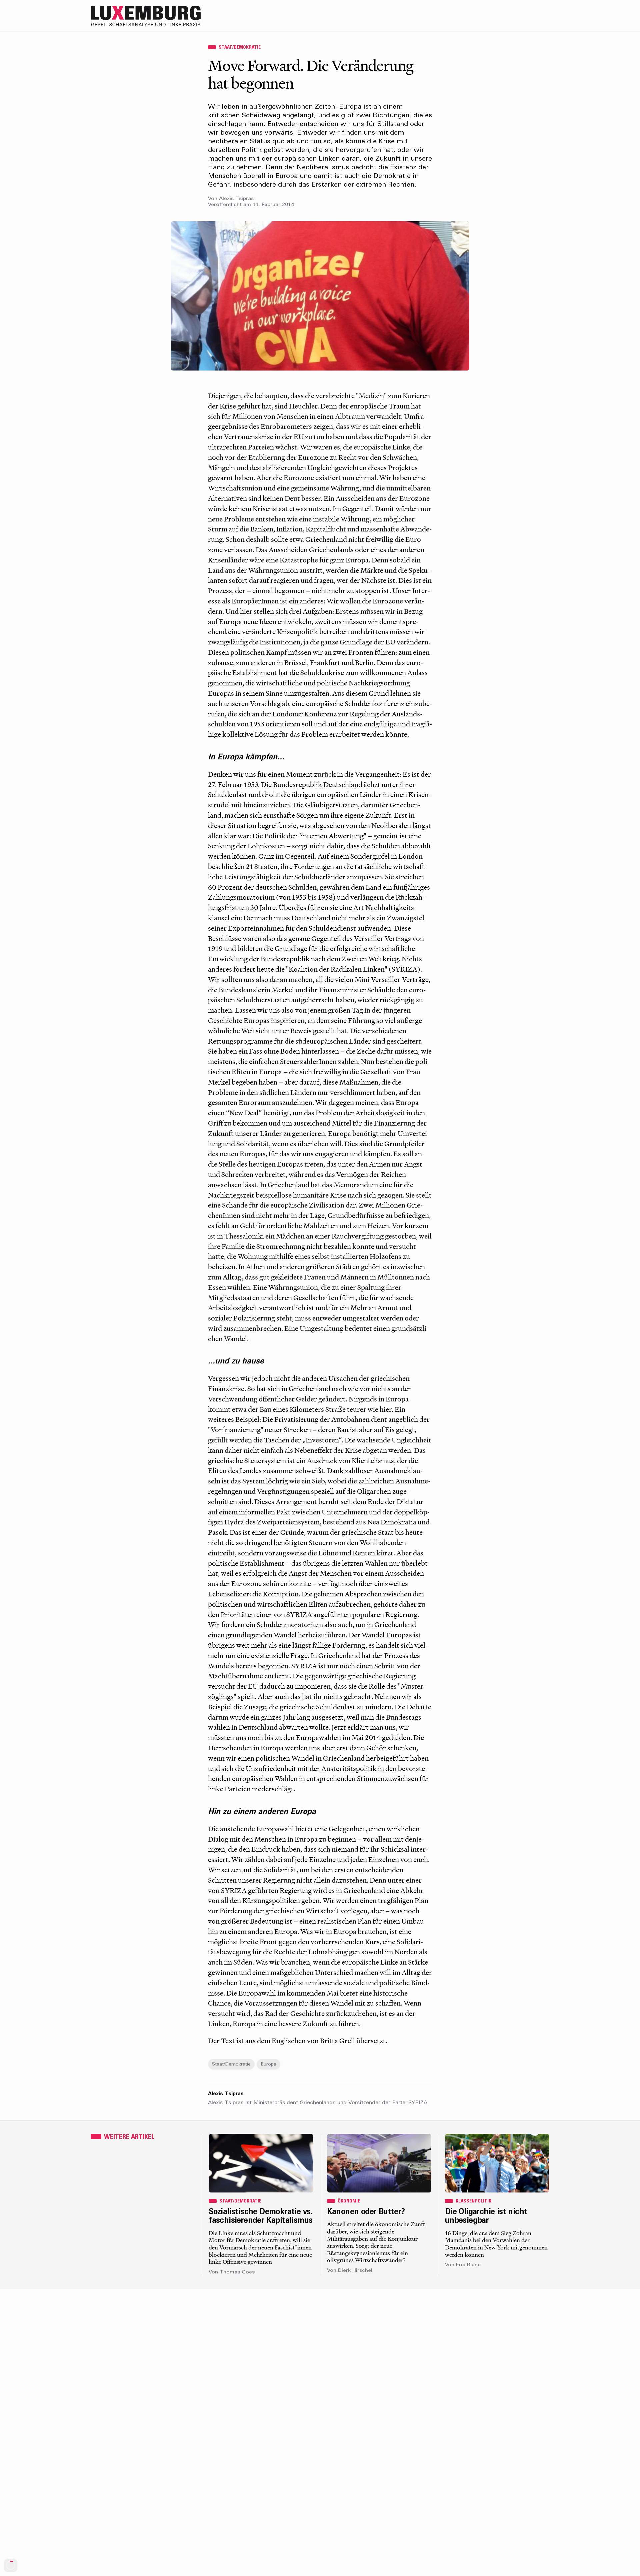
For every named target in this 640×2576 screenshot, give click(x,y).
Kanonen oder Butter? (366, 2212)
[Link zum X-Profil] (503, 16)
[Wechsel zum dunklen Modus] (530, 16)
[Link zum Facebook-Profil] (517, 16)
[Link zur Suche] (490, 16)
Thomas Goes (237, 2272)
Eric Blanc (468, 2265)
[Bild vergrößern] (320, 296)
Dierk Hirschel (355, 2271)
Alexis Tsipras (236, 199)
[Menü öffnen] (543, 16)
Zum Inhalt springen (618, 4)
